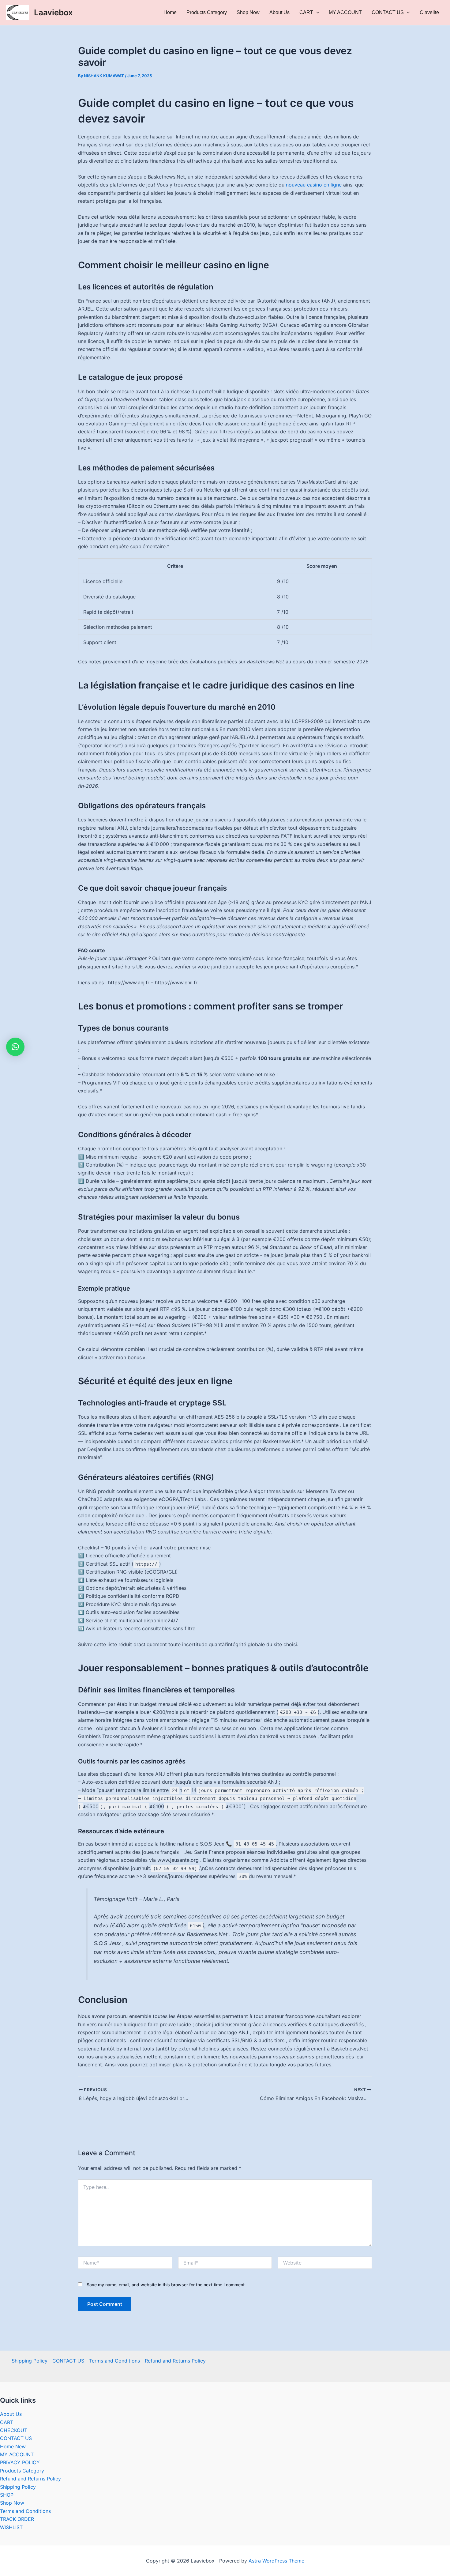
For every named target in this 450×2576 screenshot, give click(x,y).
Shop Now (248, 12)
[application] (316, 13)
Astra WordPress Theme (276, 2561)
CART (306, 12)
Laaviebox (53, 12)
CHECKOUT (14, 2430)
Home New (13, 2446)
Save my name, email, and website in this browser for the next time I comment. (166, 2285)
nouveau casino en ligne (314, 185)
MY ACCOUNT (345, 12)
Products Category (207, 12)
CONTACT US (388, 12)
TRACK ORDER (17, 2519)
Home (170, 12)
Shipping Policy (30, 2361)
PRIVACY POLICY (20, 2462)
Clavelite (429, 12)
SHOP (7, 2495)
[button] (15, 1047)
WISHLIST (11, 2527)
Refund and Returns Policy (175, 2361)
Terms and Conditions (114, 2361)
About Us (279, 12)
